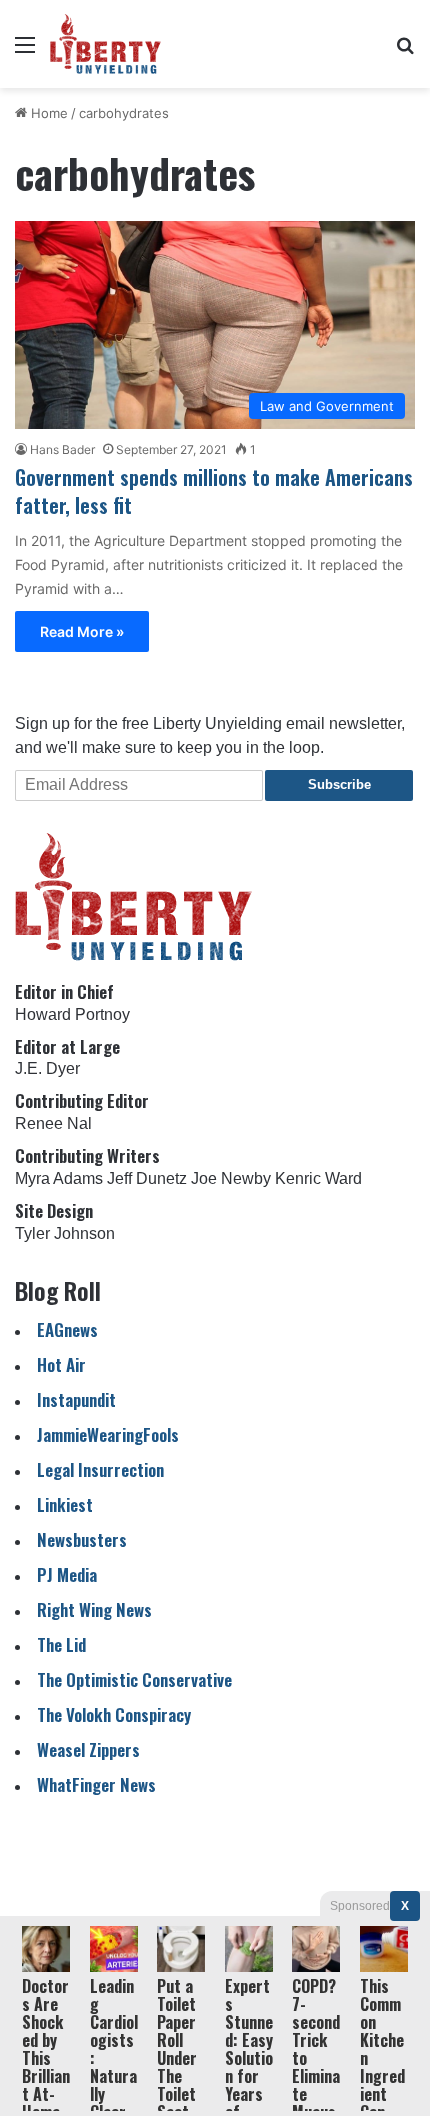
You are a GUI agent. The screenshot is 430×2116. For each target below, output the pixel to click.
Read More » (82, 631)
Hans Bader (62, 449)
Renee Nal (53, 1123)
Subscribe (339, 784)
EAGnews (67, 1329)
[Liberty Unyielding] (105, 44)
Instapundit (76, 1399)
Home (47, 113)
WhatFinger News (96, 1784)
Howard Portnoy (72, 1014)
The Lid (61, 1644)
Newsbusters (82, 1539)
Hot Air (61, 1364)
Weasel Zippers (88, 1749)
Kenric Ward (318, 1178)
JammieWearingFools (108, 1434)
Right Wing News (94, 1609)
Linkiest (65, 1504)
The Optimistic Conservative (134, 1679)
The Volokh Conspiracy (114, 1714)
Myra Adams (59, 1178)
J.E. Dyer (47, 1068)
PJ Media (67, 1574)
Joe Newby (231, 1178)
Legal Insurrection (100, 1469)
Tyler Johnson (65, 1233)
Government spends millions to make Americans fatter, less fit (214, 491)
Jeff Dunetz (147, 1178)
